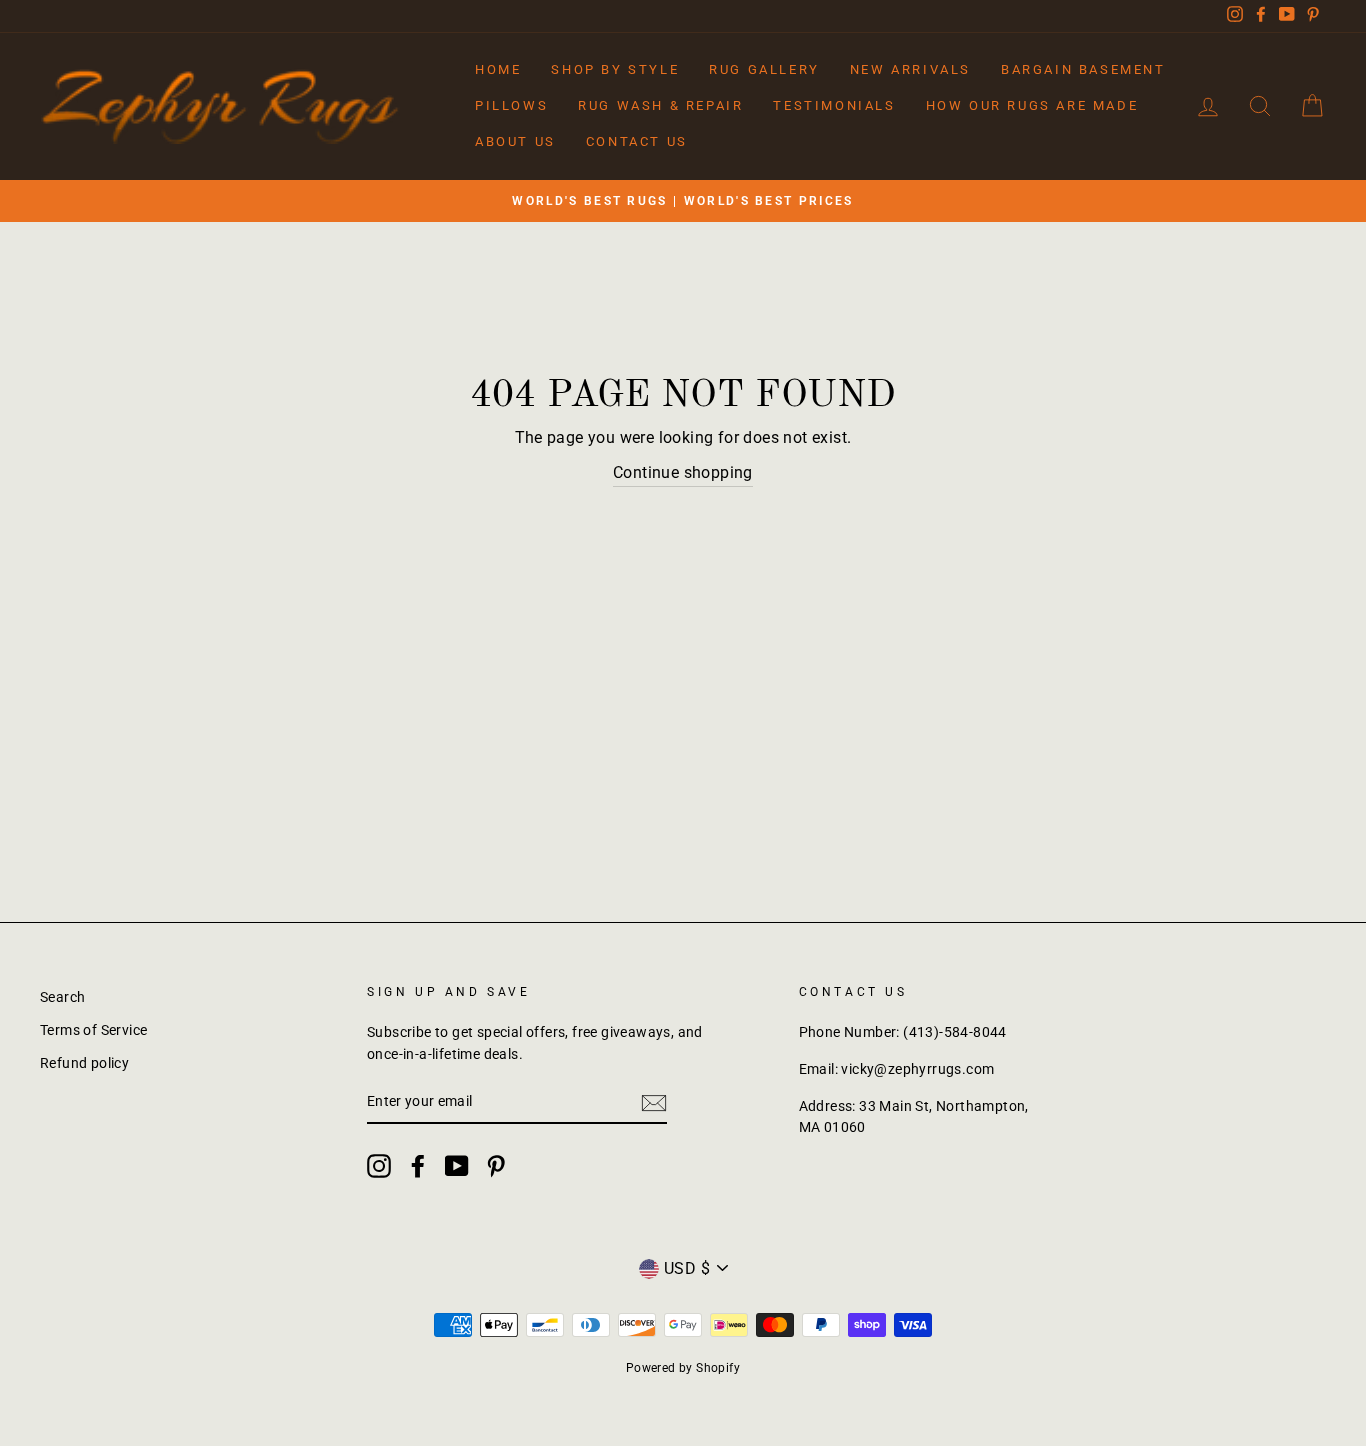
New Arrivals (910, 69)
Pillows (511, 105)
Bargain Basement (1083, 69)
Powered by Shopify (683, 1368)
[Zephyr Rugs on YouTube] (457, 1166)
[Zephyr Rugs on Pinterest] (496, 1166)
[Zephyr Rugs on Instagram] (379, 1166)
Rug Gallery (764, 69)
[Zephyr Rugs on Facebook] (418, 1166)
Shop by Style (615, 69)
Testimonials (834, 105)
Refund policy (84, 1063)
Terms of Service (93, 1030)
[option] (683, 201)
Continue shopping (683, 472)
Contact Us (637, 141)
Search (62, 997)
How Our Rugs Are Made (1032, 105)
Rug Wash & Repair (660, 105)
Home (498, 69)
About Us (515, 141)
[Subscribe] (654, 1103)
